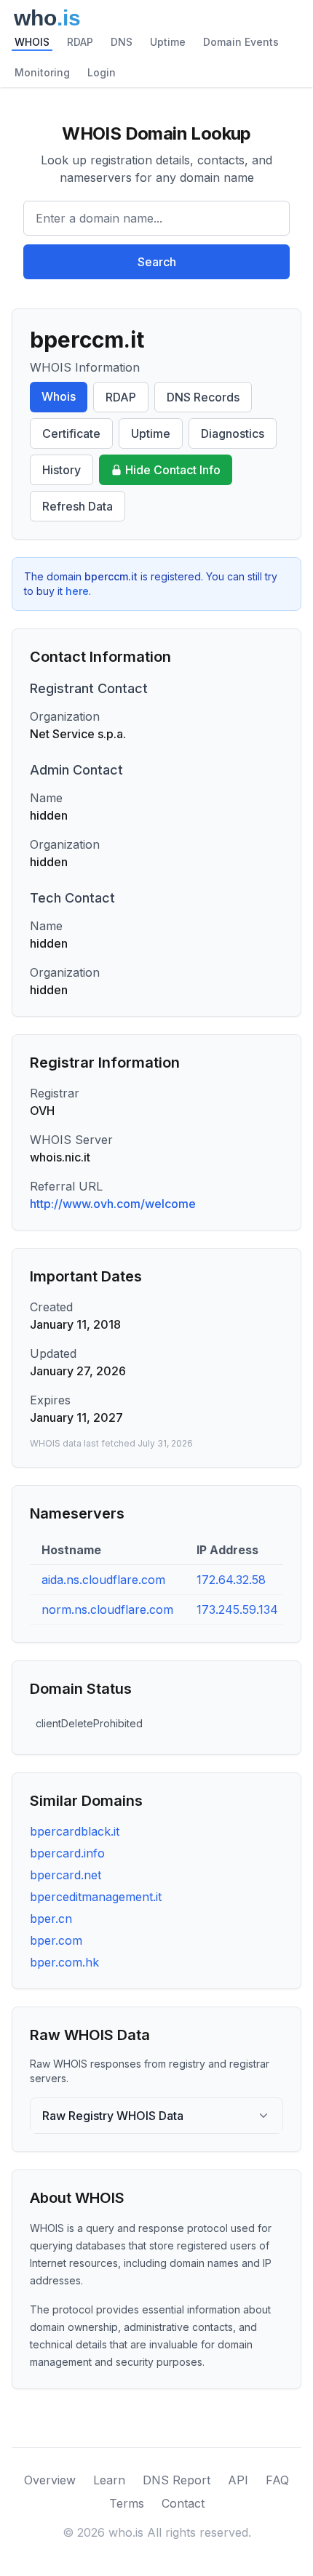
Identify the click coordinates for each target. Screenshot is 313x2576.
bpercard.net (66, 1875)
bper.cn (51, 1919)
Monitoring (42, 72)
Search (157, 262)
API (238, 2480)
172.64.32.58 (231, 1580)
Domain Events (241, 42)
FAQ (277, 2480)
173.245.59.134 (237, 1609)
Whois (59, 396)
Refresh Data (78, 506)
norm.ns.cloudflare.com (107, 1609)
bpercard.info (67, 1853)
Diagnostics (233, 433)
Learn (109, 2480)
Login (102, 72)
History (62, 470)
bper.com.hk (64, 1962)
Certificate (71, 433)
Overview (50, 2480)
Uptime (168, 42)
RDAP (80, 42)
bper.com (56, 1940)
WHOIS (32, 42)
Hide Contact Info (173, 470)
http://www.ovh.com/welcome (113, 1204)
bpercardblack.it (75, 1831)
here (77, 591)
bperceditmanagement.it (96, 1897)
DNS (122, 42)
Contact (183, 2503)
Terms (127, 2503)
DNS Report (177, 2480)
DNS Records (203, 397)
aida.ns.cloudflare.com (103, 1580)
